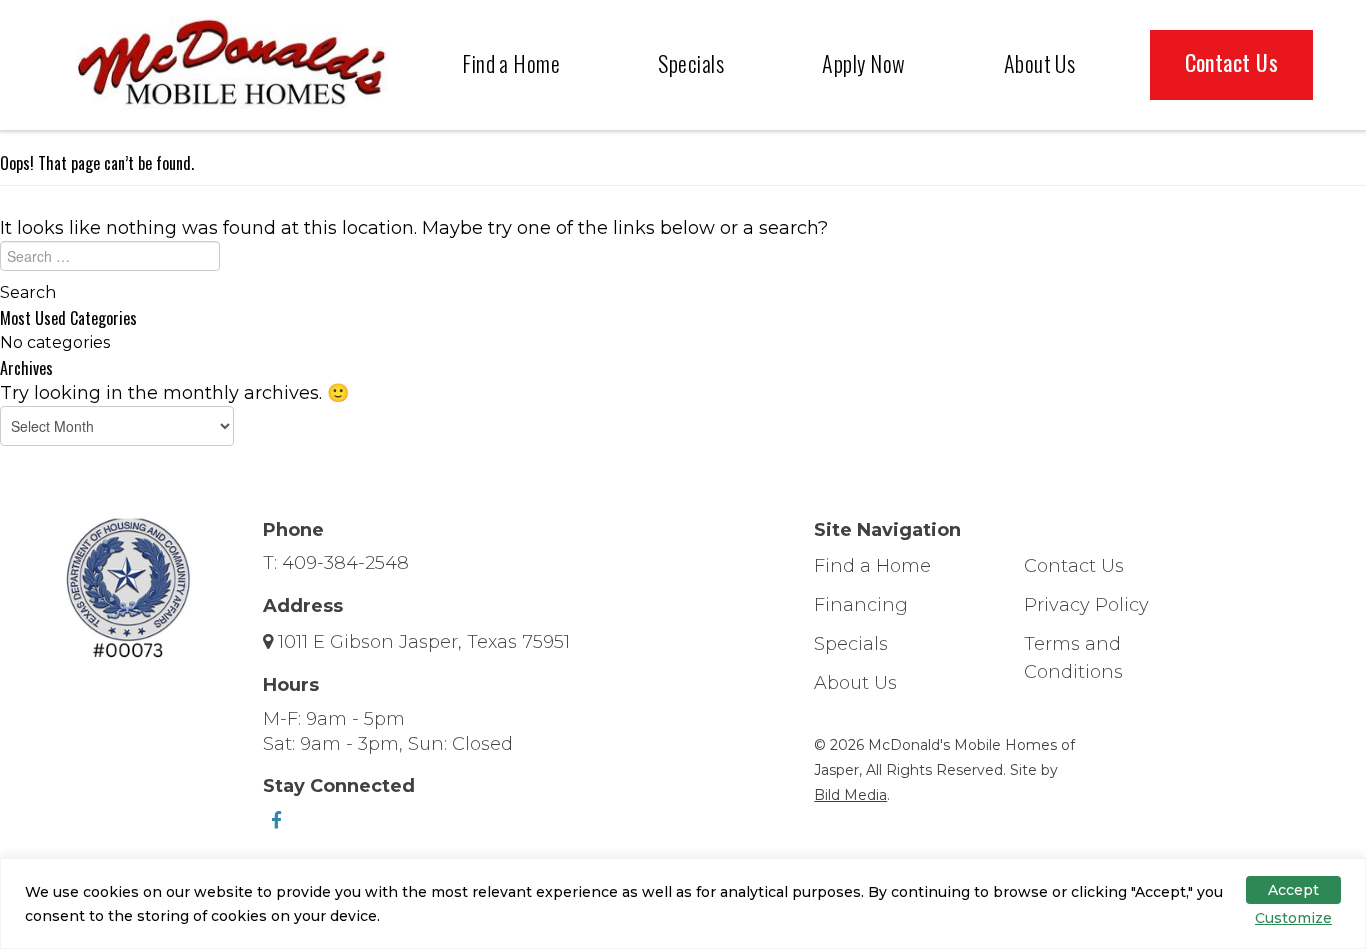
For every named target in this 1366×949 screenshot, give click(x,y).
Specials (691, 63)
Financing (861, 605)
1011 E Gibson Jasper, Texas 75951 (424, 642)
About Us (1040, 63)
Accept (1293, 890)
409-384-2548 (345, 563)
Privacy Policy (1086, 605)
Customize (1293, 918)
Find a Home (511, 63)
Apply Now (863, 63)
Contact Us (1231, 62)
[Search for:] (683, 261)
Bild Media (850, 795)
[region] (683, 903)
